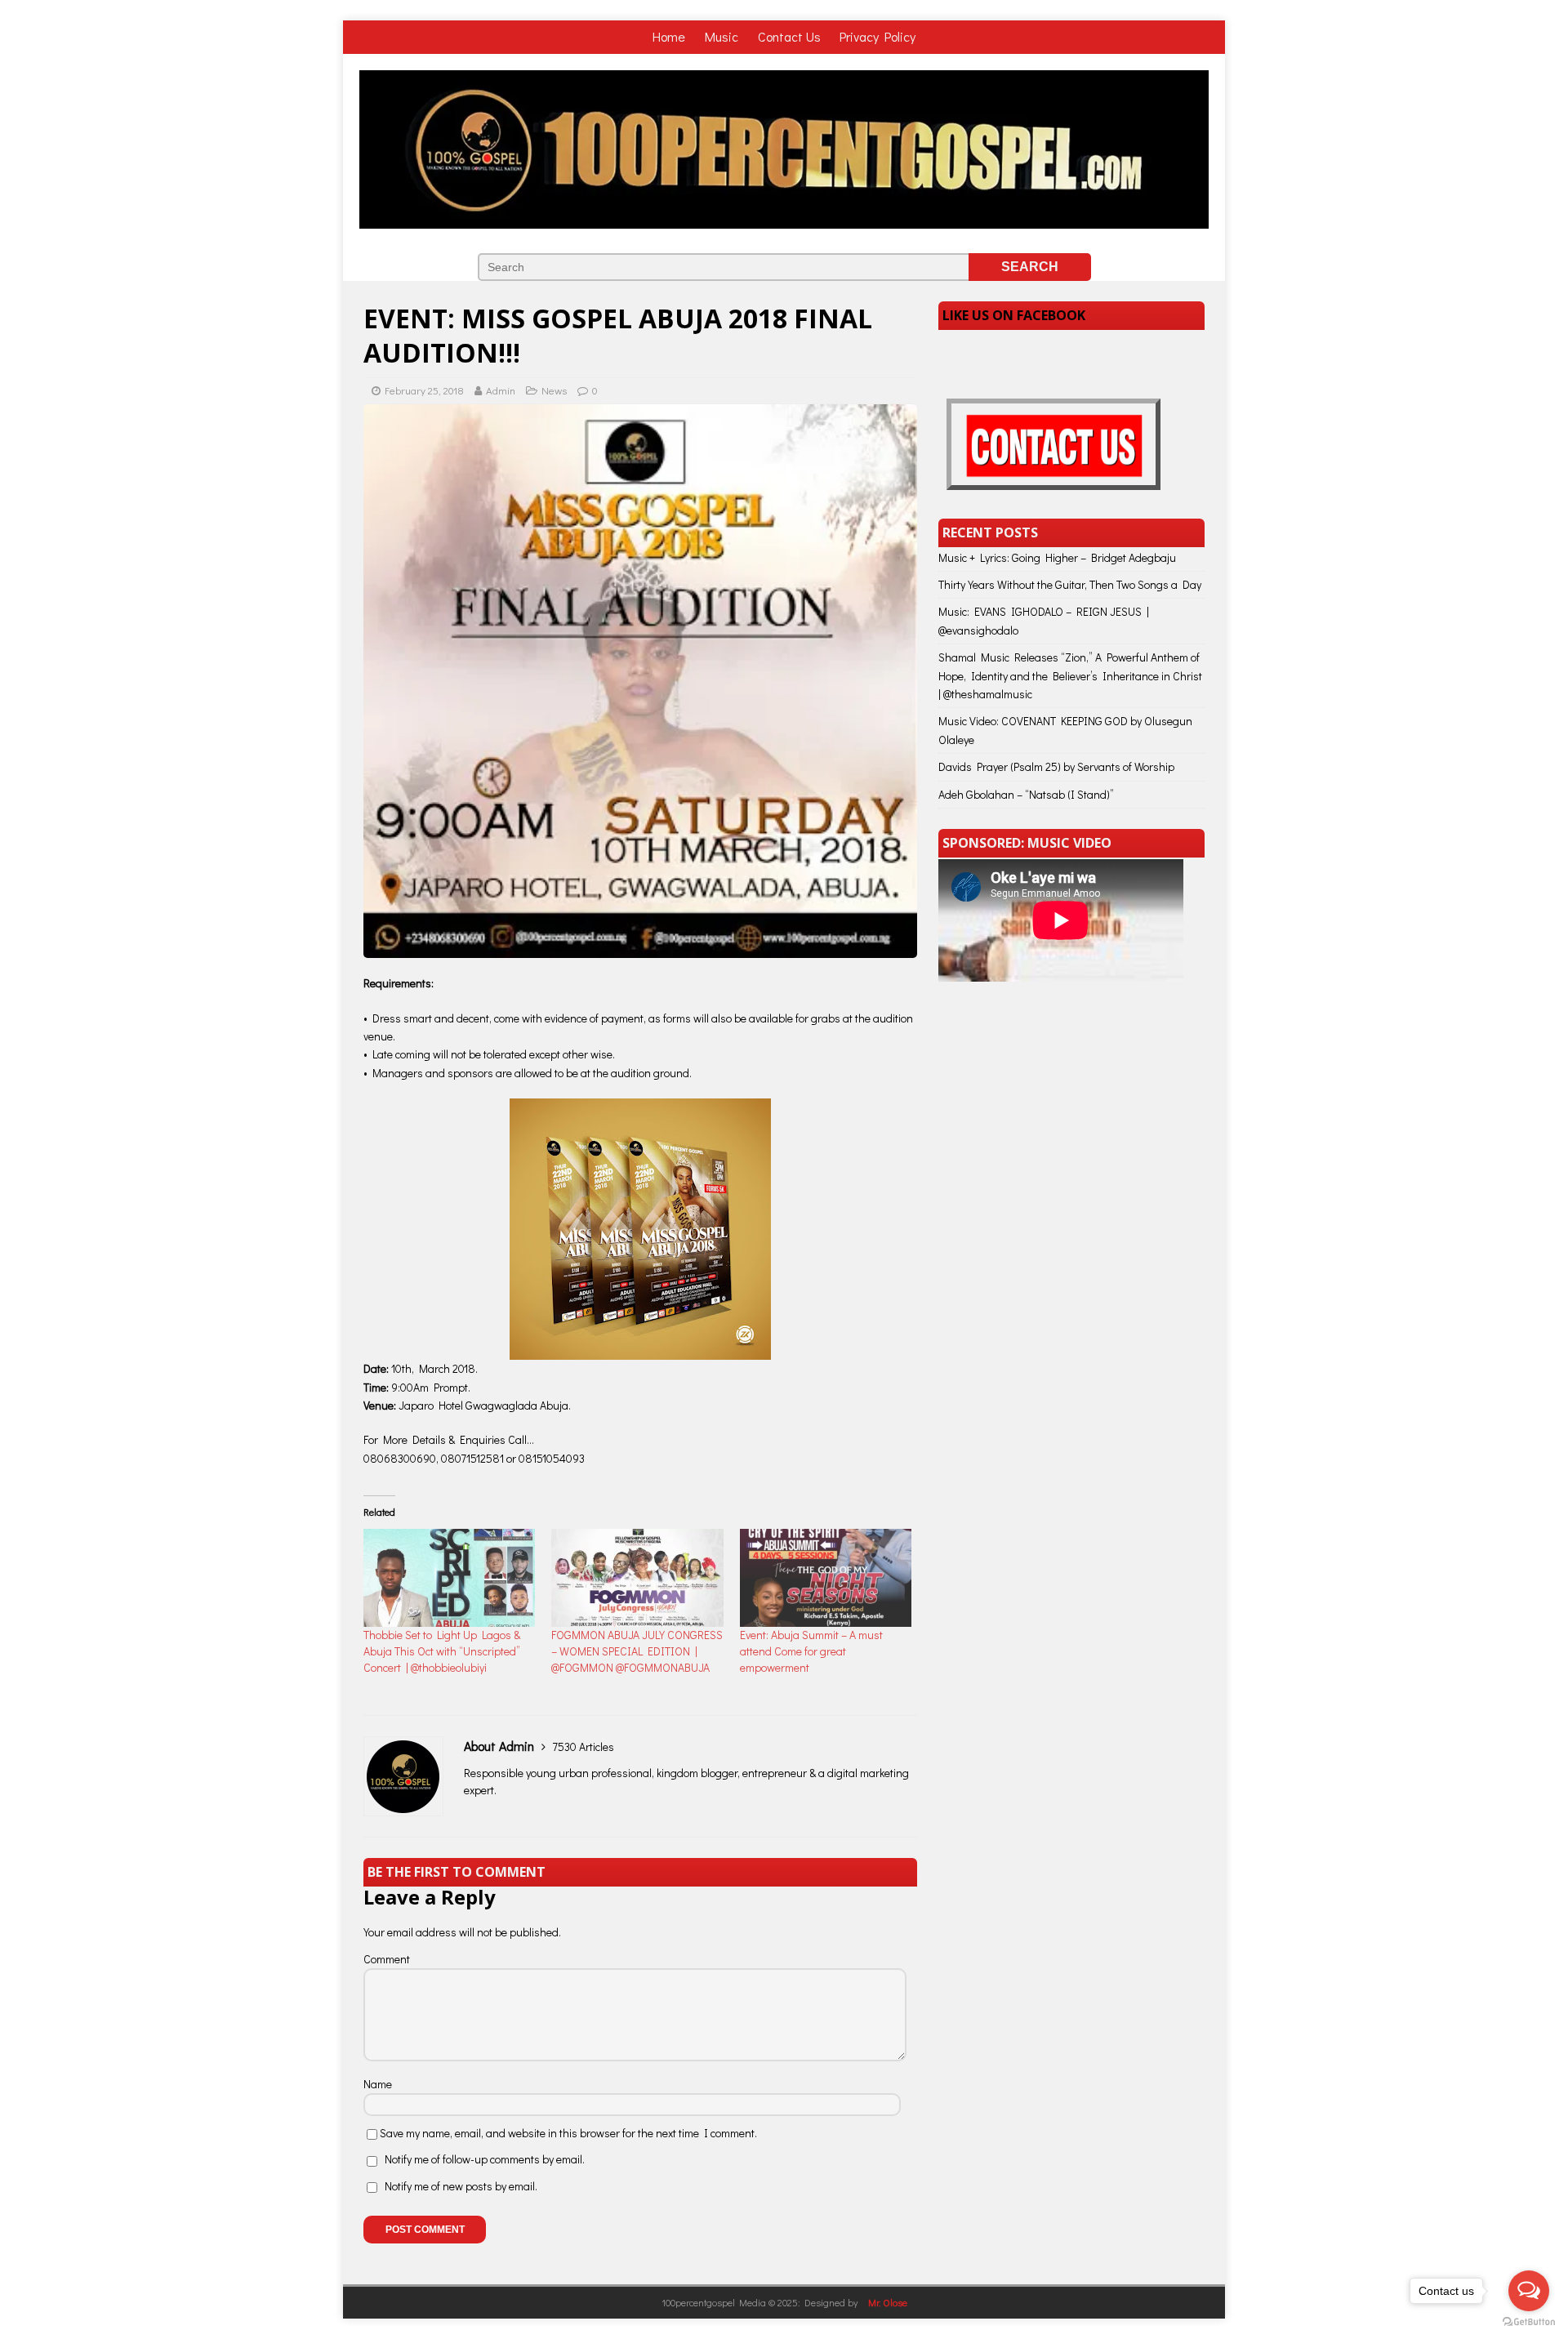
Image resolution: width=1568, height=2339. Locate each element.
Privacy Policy (878, 36)
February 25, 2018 (424, 390)
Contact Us (789, 36)
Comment (387, 1959)
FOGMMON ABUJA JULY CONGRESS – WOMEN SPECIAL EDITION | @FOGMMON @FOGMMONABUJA (637, 1651)
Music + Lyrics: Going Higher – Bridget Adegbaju (1057, 557)
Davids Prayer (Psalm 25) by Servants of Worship (1056, 766)
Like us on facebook (1014, 315)
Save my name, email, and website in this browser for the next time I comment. (568, 2133)
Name (378, 2084)
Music (723, 36)
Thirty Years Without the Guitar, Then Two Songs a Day (1070, 584)
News (554, 390)
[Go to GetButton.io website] (1529, 2322)
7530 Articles (583, 1746)
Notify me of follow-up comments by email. (485, 2159)
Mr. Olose (888, 2302)
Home (670, 36)
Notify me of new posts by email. (461, 2186)
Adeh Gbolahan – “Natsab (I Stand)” (1026, 794)
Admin (501, 390)
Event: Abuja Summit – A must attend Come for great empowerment (811, 1651)
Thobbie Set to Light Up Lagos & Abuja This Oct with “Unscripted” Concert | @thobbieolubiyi (442, 1651)
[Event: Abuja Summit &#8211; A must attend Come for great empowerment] (826, 1578)
